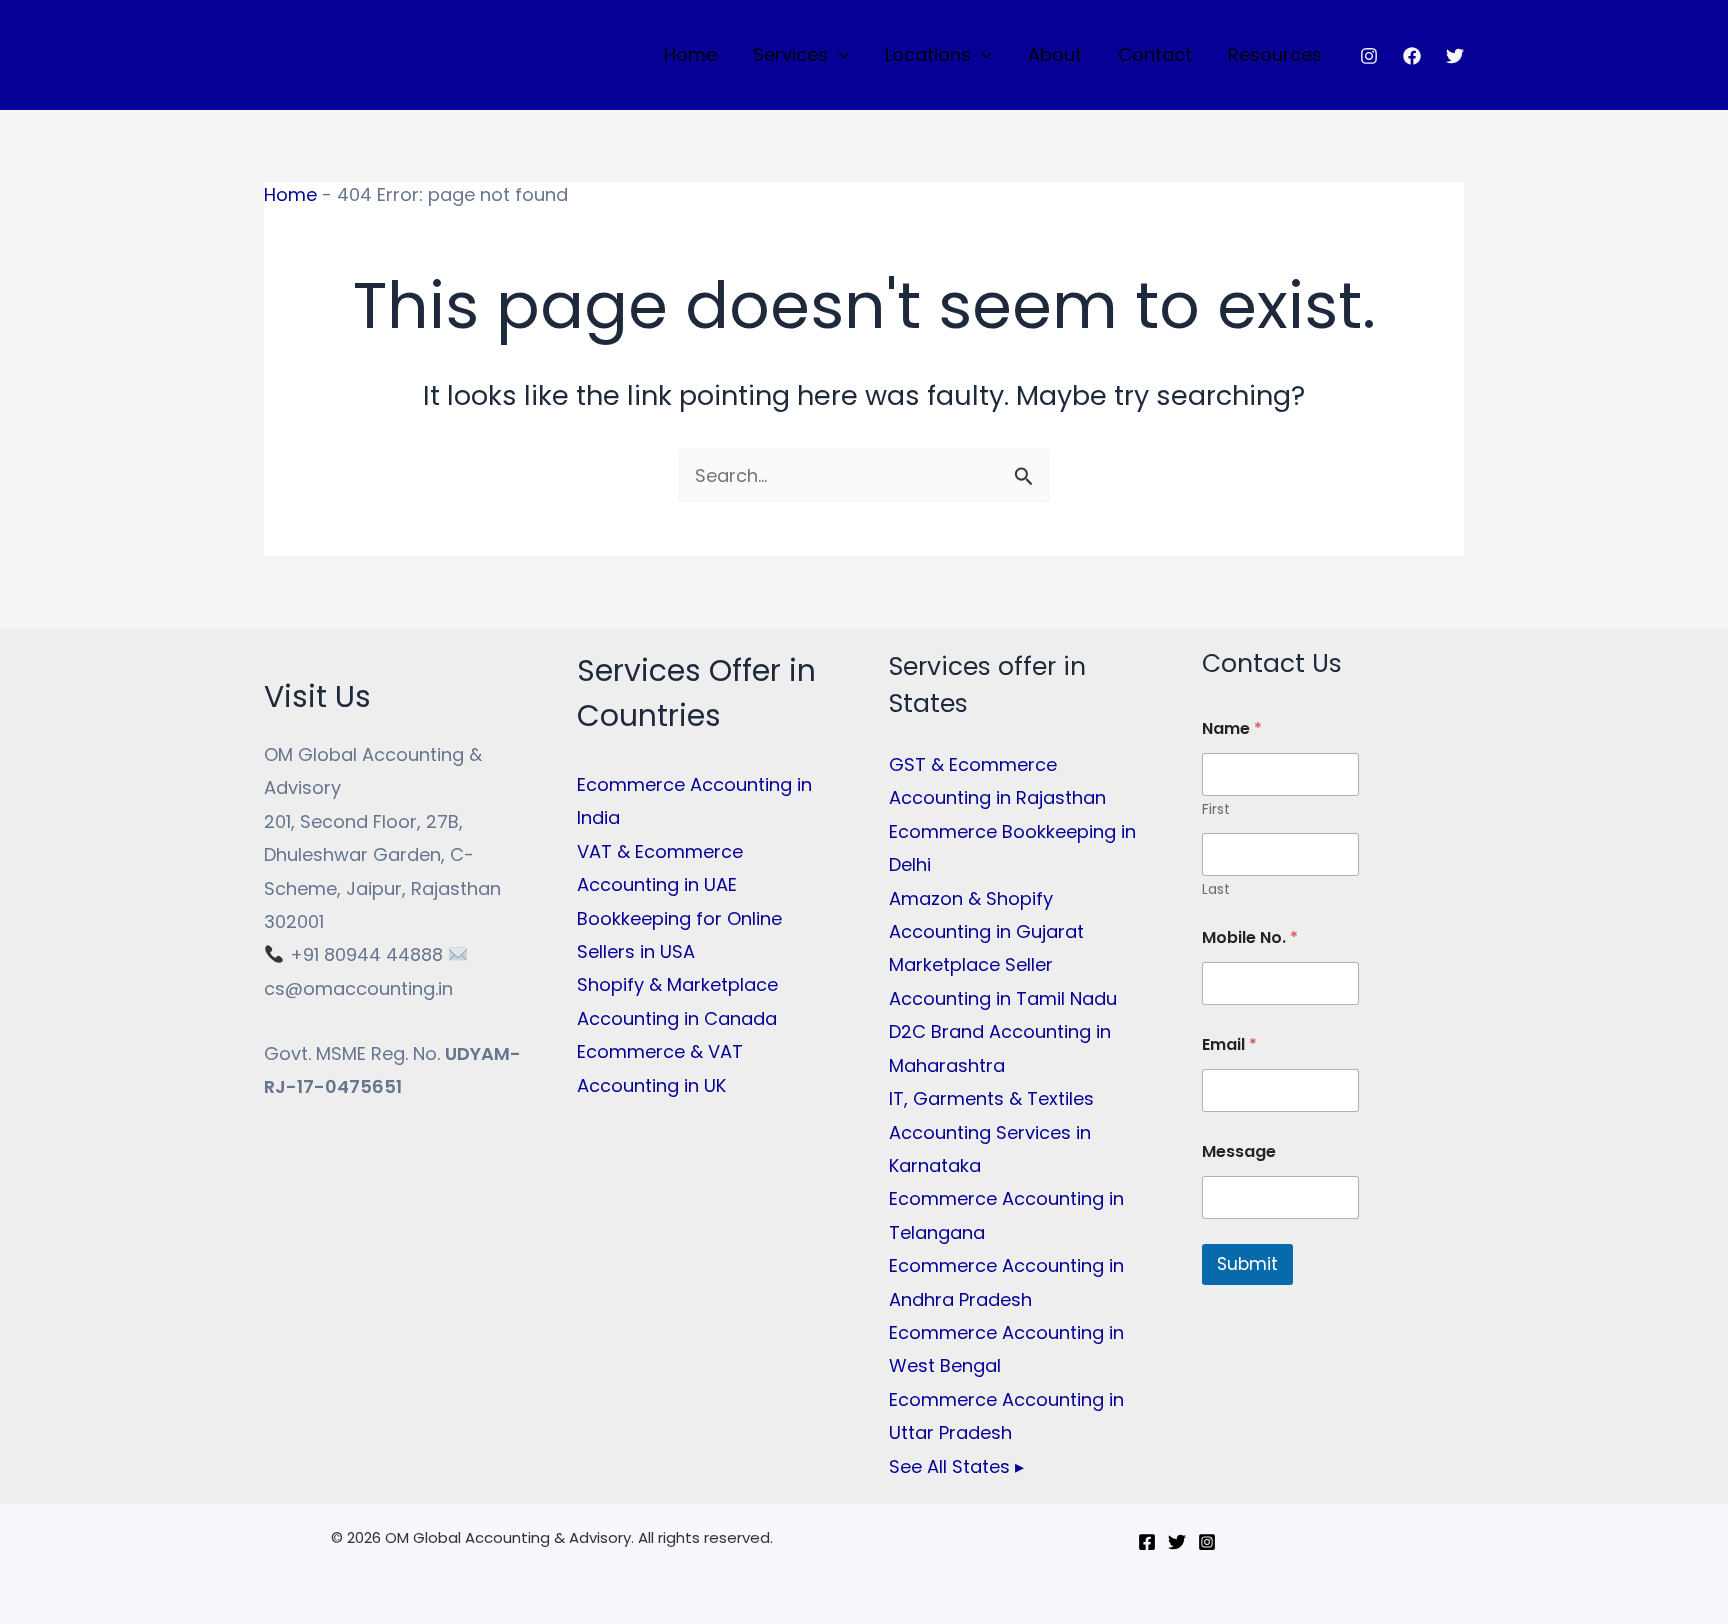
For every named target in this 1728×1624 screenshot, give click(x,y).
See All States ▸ (956, 1466)
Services (790, 54)
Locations (928, 54)
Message (1239, 1151)
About (1055, 54)
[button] (838, 55)
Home (690, 54)
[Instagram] (1369, 56)
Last (1216, 889)
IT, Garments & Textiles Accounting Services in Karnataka (991, 1132)
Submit (1247, 1264)
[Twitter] (1455, 56)
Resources (1275, 54)
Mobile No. (1250, 937)
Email (1229, 1044)
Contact (1155, 54)
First (1216, 809)
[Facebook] (1412, 56)
